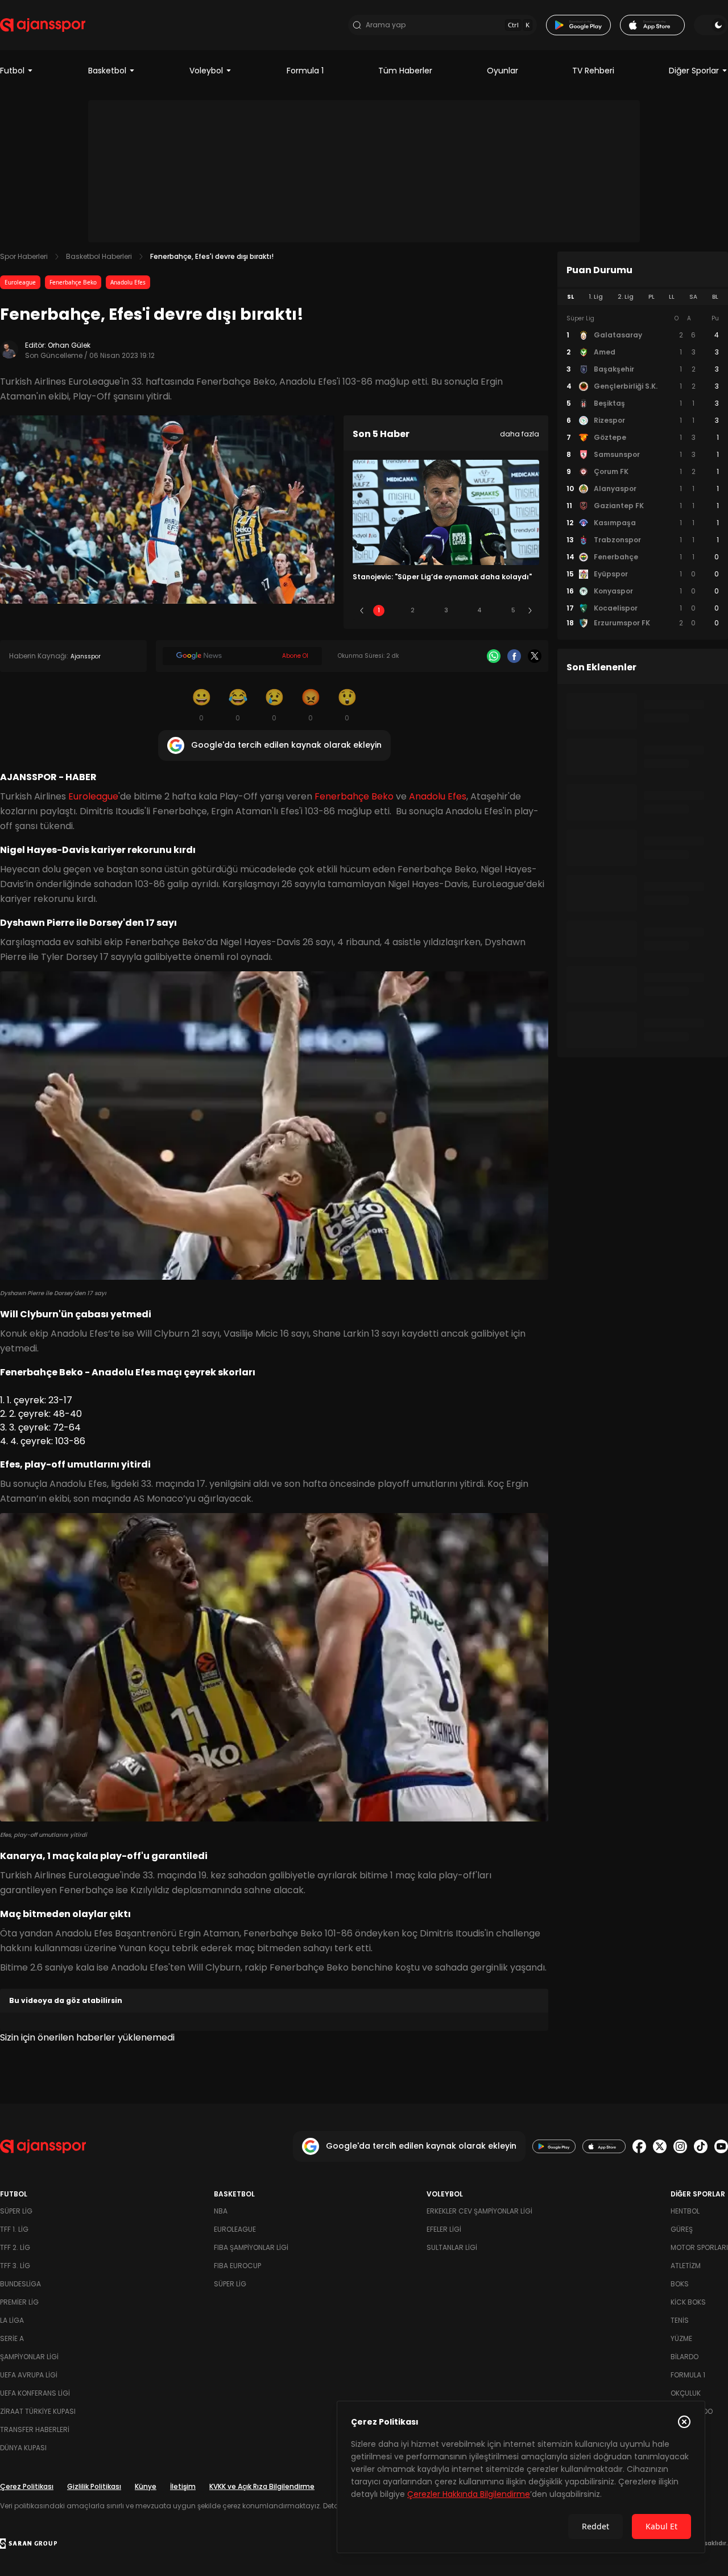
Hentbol (685, 2211)
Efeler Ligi (444, 2229)
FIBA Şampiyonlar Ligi (251, 2247)
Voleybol (206, 71)
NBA (221, 2211)
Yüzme (681, 2338)
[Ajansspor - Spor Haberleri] (43, 25)
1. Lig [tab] (596, 297)
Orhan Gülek (69, 345)
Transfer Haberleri (35, 2429)
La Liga (12, 2320)
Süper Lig (16, 2211)
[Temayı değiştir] (711, 25)
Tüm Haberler (405, 71)
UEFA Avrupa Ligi (29, 2375)
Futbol (12, 71)
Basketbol (107, 71)
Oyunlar (502, 71)
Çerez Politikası (27, 2486)
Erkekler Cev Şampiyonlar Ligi (479, 2211)
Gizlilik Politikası (94, 2486)
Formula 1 (305, 71)
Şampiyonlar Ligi (29, 2357)
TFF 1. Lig (14, 2229)
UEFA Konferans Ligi (35, 2393)
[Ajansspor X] (660, 2146)
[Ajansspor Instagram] (680, 2146)
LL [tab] (672, 297)
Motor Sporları (699, 2247)
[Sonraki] (530, 611)
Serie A (12, 2338)
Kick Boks (688, 2302)
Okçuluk (686, 2393)
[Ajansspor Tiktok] (701, 2146)
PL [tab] (652, 297)
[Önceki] (362, 611)
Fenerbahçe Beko (73, 282)
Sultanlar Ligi (452, 2247)
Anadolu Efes (128, 282)
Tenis (680, 2320)
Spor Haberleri (24, 256)
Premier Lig (19, 2302)
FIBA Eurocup (237, 2266)
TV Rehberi (593, 71)
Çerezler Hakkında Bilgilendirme (469, 2494)
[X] (535, 656)
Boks (680, 2284)
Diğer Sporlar (694, 71)
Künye (146, 2486)
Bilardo (684, 2357)
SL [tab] (570, 297)
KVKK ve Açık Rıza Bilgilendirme (262, 2486)
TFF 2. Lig (15, 2247)
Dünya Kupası (23, 2448)
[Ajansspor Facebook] (639, 2146)
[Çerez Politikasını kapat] (684, 2422)
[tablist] (643, 297)
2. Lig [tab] (626, 297)
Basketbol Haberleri (99, 256)
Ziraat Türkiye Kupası (38, 2411)
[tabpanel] (643, 471)
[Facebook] (514, 656)
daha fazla (520, 434)
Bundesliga (20, 2284)
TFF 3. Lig (15, 2266)
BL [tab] (715, 297)
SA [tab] (693, 297)
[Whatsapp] (494, 656)
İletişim (183, 2486)
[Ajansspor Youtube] (721, 2146)
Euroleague (20, 282)
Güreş (682, 2229)
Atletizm (686, 2266)
